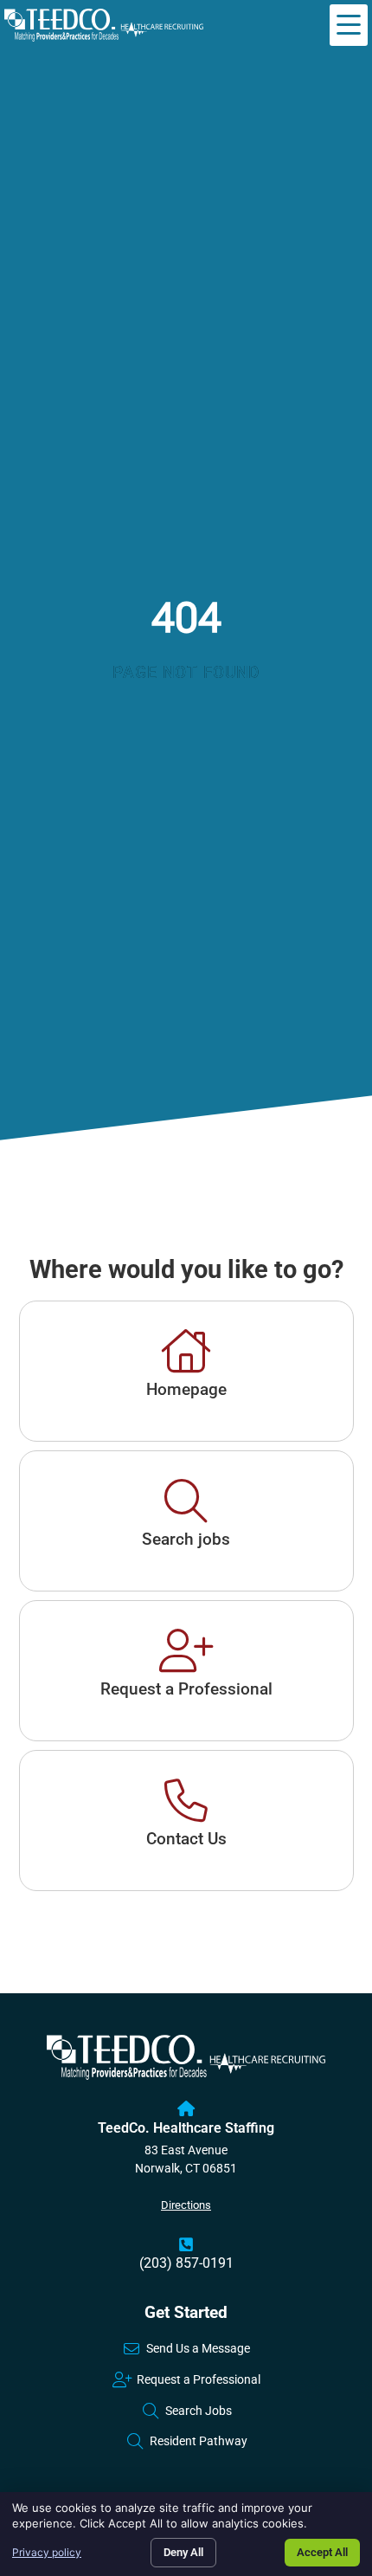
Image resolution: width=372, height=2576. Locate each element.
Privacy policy (47, 2552)
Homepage (186, 1389)
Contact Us (186, 1839)
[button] (349, 25)
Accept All (322, 2552)
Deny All (183, 2552)
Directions (186, 2205)
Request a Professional (186, 1689)
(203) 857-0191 (186, 2263)
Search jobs (186, 1539)
